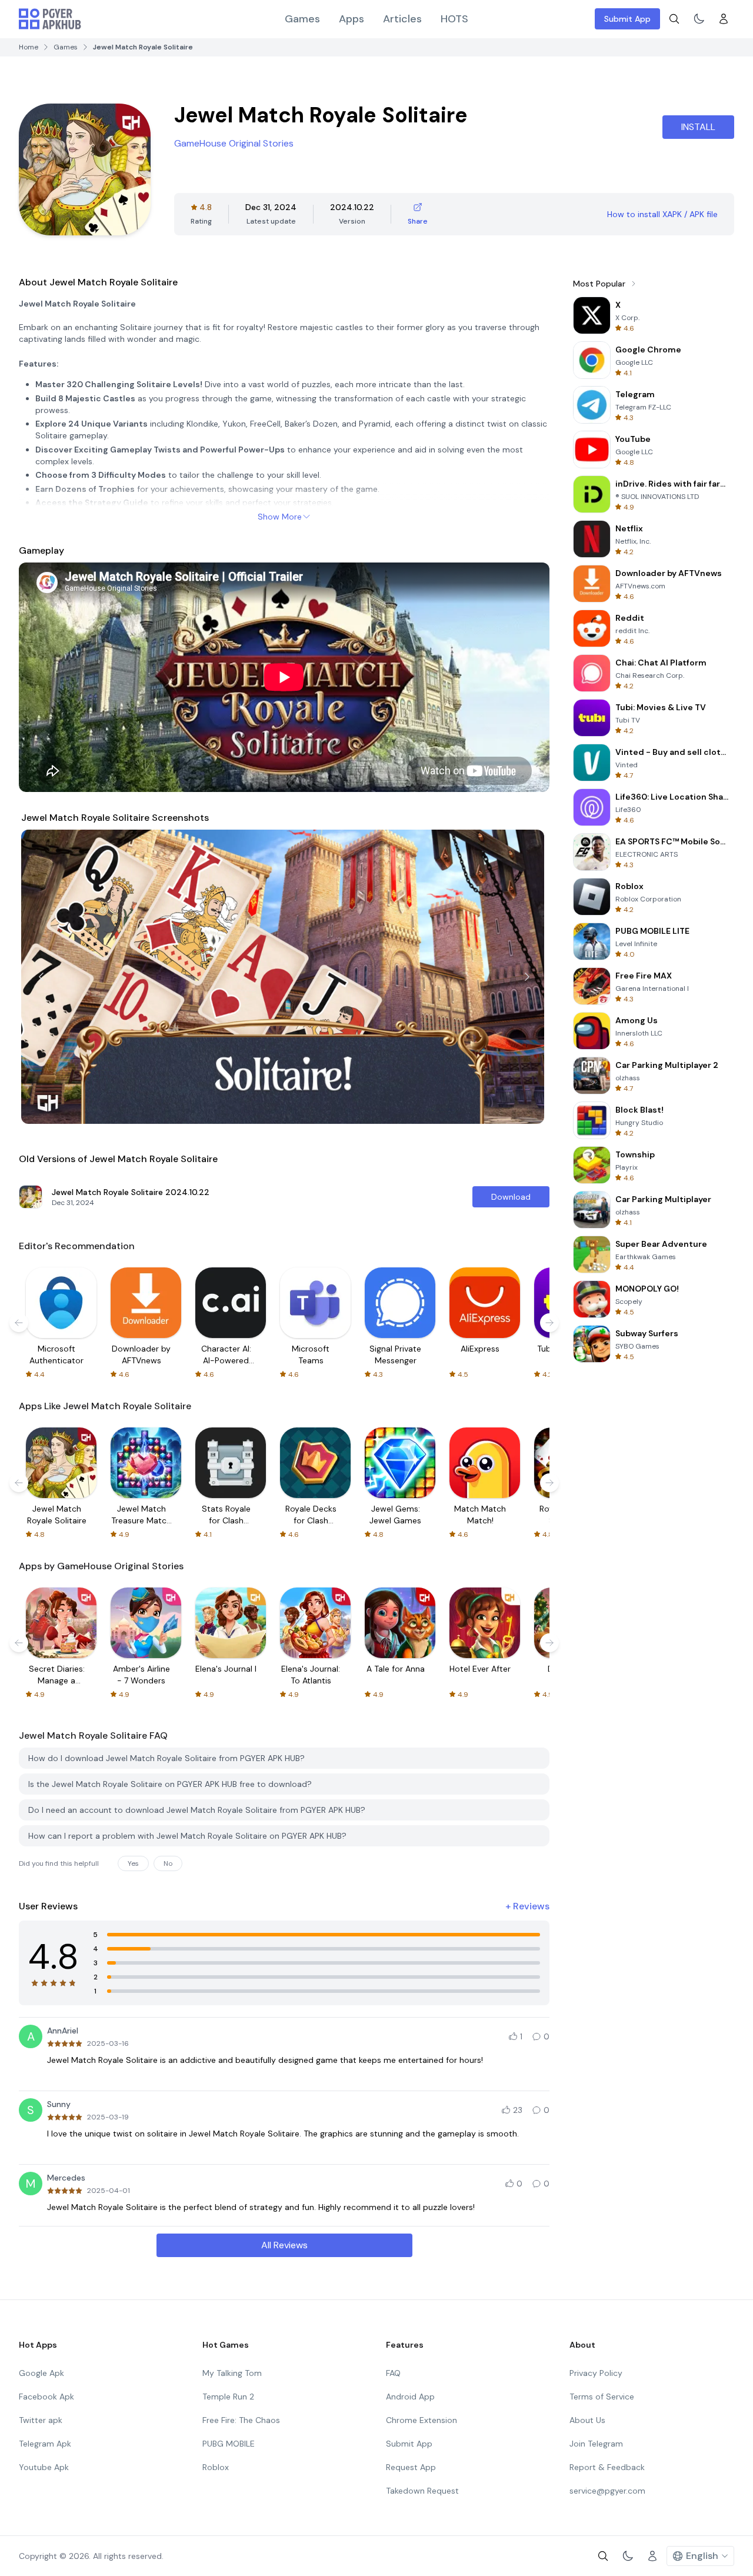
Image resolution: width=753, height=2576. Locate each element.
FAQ (393, 2373)
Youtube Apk (44, 2467)
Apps (351, 19)
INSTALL (698, 127)
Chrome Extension (422, 2420)
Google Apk (41, 2373)
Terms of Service (602, 2397)
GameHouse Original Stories (234, 143)
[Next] (527, 977)
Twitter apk (41, 2420)
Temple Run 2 (228, 2397)
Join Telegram (596, 2444)
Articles (402, 19)
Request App (411, 2467)
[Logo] (50, 19)
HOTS (454, 19)
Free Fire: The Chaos (241, 2420)
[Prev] (41, 977)
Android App (410, 2397)
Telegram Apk (45, 2444)
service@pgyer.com (607, 2491)
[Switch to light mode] (699, 19)
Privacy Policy (596, 2373)
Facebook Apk (46, 2397)
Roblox (216, 2467)
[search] (674, 19)
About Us (587, 2420)
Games (302, 19)
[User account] (724, 19)
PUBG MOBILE (229, 2444)
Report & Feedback (607, 2467)
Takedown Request (422, 2491)
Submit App (627, 19)
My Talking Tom (232, 2373)
